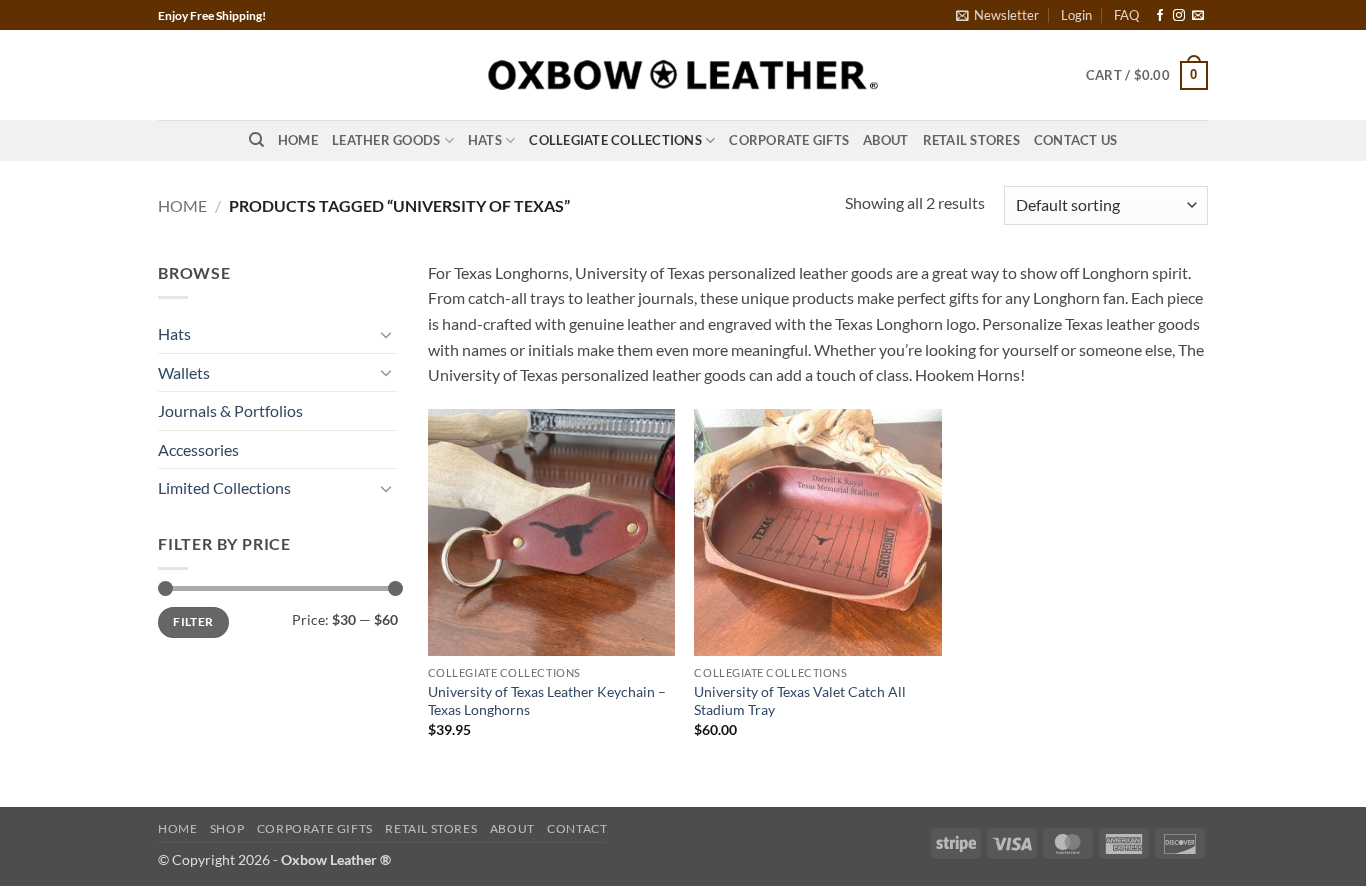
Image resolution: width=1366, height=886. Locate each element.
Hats (485, 140)
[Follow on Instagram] (1179, 16)
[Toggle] (386, 334)
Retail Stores (971, 140)
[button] (997, 15)
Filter (193, 621)
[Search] (256, 140)
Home (298, 140)
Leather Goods (386, 140)
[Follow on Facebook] (1160, 16)
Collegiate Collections (615, 140)
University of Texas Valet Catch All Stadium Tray (800, 701)
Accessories (198, 449)
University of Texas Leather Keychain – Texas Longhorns (547, 701)
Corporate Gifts (789, 140)
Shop (227, 828)
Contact (577, 828)
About (885, 140)
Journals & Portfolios (230, 410)
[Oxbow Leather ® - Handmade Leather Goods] (683, 75)
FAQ (1126, 15)
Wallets (184, 372)
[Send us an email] (1198, 16)
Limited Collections (224, 487)
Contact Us (1076, 140)
